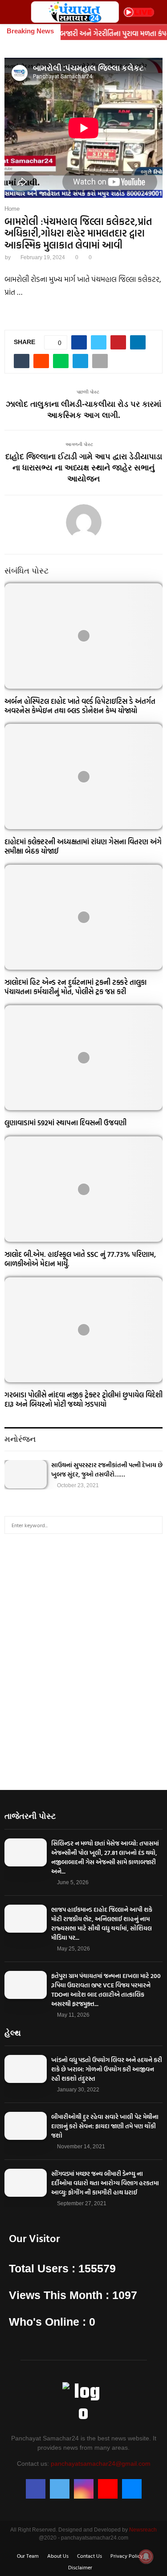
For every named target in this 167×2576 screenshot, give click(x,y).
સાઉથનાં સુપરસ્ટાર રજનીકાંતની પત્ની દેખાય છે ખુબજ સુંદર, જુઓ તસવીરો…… (107, 1469)
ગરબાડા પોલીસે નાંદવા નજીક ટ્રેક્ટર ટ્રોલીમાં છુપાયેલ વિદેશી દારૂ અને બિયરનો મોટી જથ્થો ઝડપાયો (83, 1399)
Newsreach (143, 2530)
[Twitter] (60, 2489)
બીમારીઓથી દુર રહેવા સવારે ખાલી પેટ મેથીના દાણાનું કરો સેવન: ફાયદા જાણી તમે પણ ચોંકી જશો (105, 2126)
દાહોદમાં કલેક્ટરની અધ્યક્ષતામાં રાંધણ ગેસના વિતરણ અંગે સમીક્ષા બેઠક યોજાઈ (83, 846)
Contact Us (90, 2556)
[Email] (132, 2489)
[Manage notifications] (146, 2556)
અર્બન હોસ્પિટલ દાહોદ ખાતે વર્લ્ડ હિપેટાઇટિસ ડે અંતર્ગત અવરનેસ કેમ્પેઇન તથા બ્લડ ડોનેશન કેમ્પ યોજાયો (80, 706)
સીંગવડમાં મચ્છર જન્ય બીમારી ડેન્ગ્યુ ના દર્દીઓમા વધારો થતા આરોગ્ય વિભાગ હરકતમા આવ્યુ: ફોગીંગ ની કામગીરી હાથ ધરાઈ (105, 2183)
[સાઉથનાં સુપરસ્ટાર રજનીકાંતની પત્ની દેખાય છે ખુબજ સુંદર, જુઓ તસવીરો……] (26, 1474)
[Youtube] (108, 2489)
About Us (58, 2556)
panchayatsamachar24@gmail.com (101, 2464)
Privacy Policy (127, 2556)
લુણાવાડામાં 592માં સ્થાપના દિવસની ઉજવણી (65, 1123)
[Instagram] (84, 2489)
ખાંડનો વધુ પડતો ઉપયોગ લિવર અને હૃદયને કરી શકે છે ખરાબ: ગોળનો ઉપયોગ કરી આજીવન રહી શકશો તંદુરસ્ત (107, 2069)
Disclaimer (80, 2567)
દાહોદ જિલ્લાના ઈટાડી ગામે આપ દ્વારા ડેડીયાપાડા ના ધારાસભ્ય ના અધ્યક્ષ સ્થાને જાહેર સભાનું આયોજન (84, 468)
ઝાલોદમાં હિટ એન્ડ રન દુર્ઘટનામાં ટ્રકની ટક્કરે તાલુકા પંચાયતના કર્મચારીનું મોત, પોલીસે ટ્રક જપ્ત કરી (75, 987)
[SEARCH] (153, 1525)
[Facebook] (36, 2489)
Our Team (28, 2556)
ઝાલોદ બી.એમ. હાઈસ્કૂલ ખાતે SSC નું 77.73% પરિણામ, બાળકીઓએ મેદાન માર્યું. (80, 1259)
